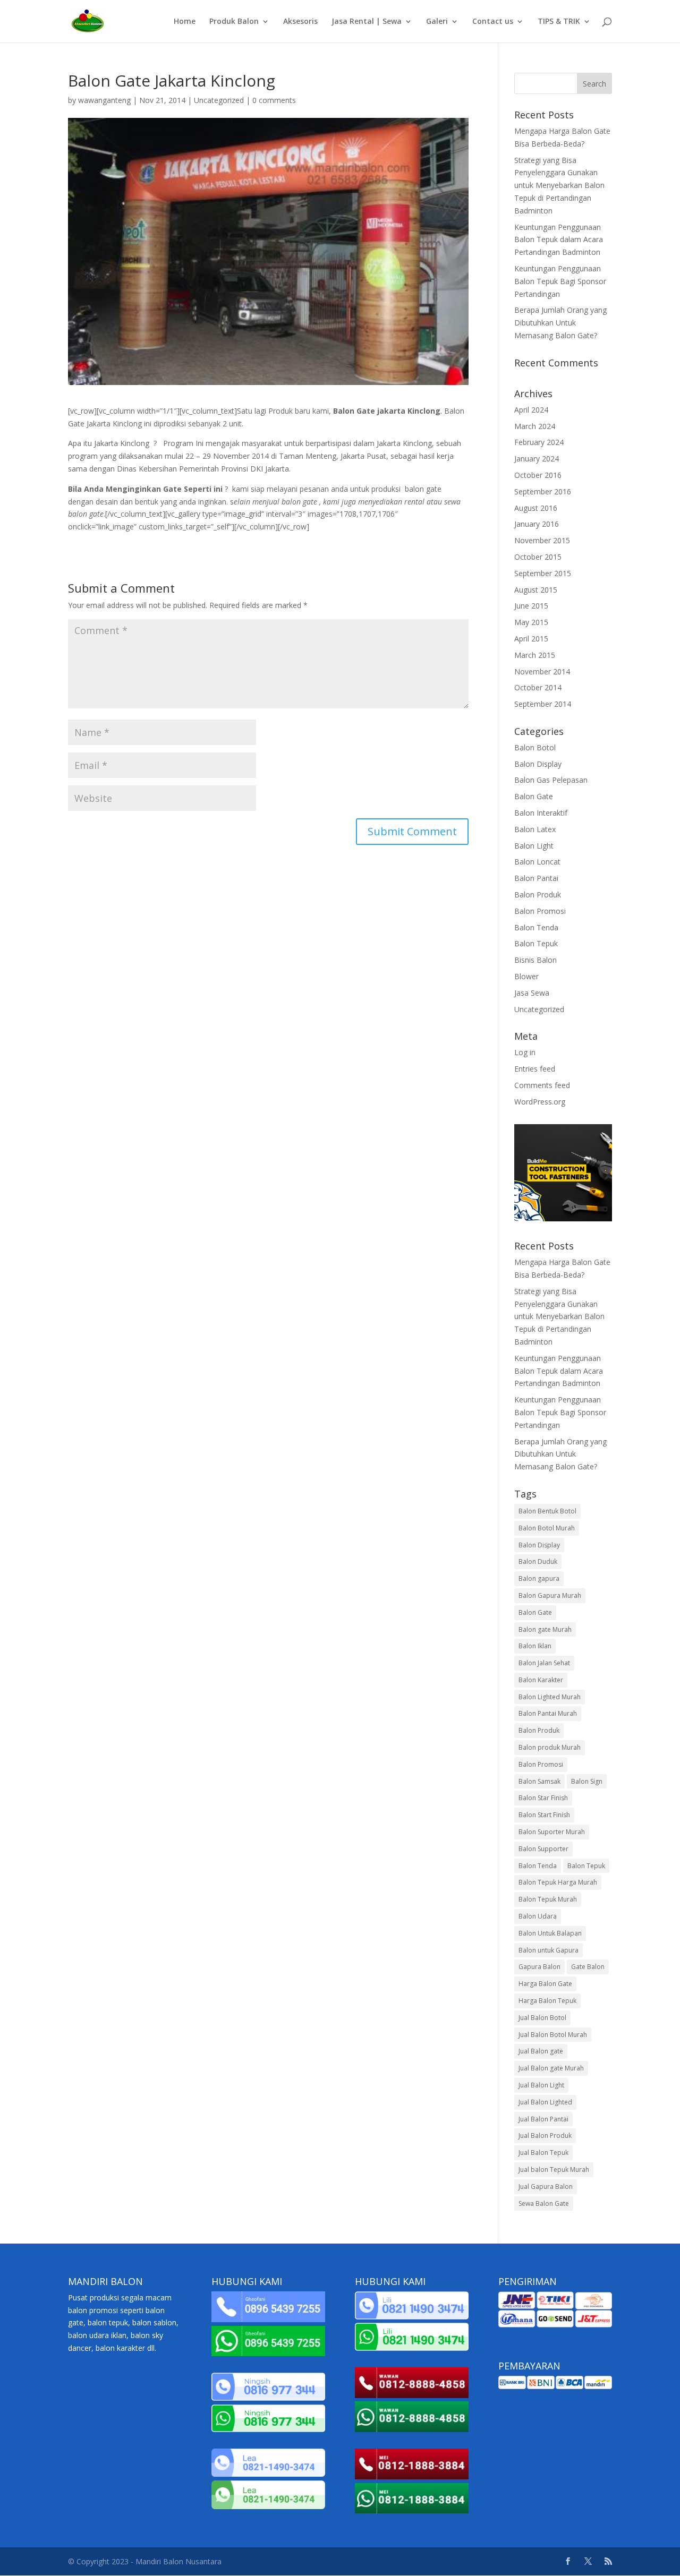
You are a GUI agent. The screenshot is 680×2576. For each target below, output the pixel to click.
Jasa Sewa (532, 993)
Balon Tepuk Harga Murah (558, 1882)
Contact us (493, 22)
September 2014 (543, 704)
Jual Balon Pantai (543, 2119)
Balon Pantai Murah (548, 1713)
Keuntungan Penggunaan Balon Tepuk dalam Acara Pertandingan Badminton (559, 240)
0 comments (274, 100)
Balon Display (538, 764)
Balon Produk (538, 895)
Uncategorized (219, 100)
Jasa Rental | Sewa (367, 22)
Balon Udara (538, 1916)
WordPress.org (540, 1102)
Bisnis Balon (535, 960)
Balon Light (534, 846)
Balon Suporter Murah (552, 1832)
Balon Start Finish (544, 1815)
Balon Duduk (538, 1561)
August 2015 (536, 590)
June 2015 (531, 606)
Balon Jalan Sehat (544, 1663)
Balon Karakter (541, 1680)
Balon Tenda (536, 927)
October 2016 (538, 475)
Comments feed (542, 1085)
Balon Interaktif (541, 813)
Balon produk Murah (550, 1747)
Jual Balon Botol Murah (553, 2035)
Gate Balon (588, 1967)
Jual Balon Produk (545, 2136)
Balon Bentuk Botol (547, 1511)
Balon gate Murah (545, 1629)
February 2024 (539, 442)
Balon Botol (535, 747)
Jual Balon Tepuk (543, 2153)
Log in (525, 1052)
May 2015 (531, 622)
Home (185, 22)
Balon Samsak (539, 1781)
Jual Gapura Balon (546, 2186)
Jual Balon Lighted (545, 2102)
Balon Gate (534, 796)
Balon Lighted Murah (550, 1697)
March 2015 (535, 655)
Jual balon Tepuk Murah (554, 2170)
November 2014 (542, 671)
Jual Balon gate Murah (551, 2068)
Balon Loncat (537, 862)
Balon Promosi (540, 911)
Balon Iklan (535, 1646)
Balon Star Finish (543, 1798)
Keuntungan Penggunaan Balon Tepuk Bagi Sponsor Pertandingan (560, 281)
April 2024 (531, 410)
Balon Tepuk (536, 943)
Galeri (437, 22)
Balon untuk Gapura (549, 1950)
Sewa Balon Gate (544, 2203)
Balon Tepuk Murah (548, 1899)
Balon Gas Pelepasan (551, 780)
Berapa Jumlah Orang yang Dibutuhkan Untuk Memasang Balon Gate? (560, 323)
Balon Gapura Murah (550, 1595)
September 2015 (543, 573)
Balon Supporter (543, 1849)
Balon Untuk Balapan (550, 1933)
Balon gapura (539, 1578)
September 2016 (543, 491)
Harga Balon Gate (545, 1984)
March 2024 (535, 426)
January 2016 (537, 524)
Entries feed (535, 1069)
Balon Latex (535, 829)
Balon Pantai (536, 878)
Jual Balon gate (541, 2051)
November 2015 (542, 540)
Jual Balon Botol (542, 2018)
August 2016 (536, 508)
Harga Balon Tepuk (547, 2001)
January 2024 (537, 459)
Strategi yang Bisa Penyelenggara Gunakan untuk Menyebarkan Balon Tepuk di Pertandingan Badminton (559, 185)
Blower (526, 976)
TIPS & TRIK (559, 22)
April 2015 (531, 639)
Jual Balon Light (541, 2085)
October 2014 (538, 687)
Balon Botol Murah (547, 1528)
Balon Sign (587, 1781)
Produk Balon (234, 22)
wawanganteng (104, 100)
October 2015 (538, 557)
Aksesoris (300, 22)
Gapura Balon (539, 1967)
